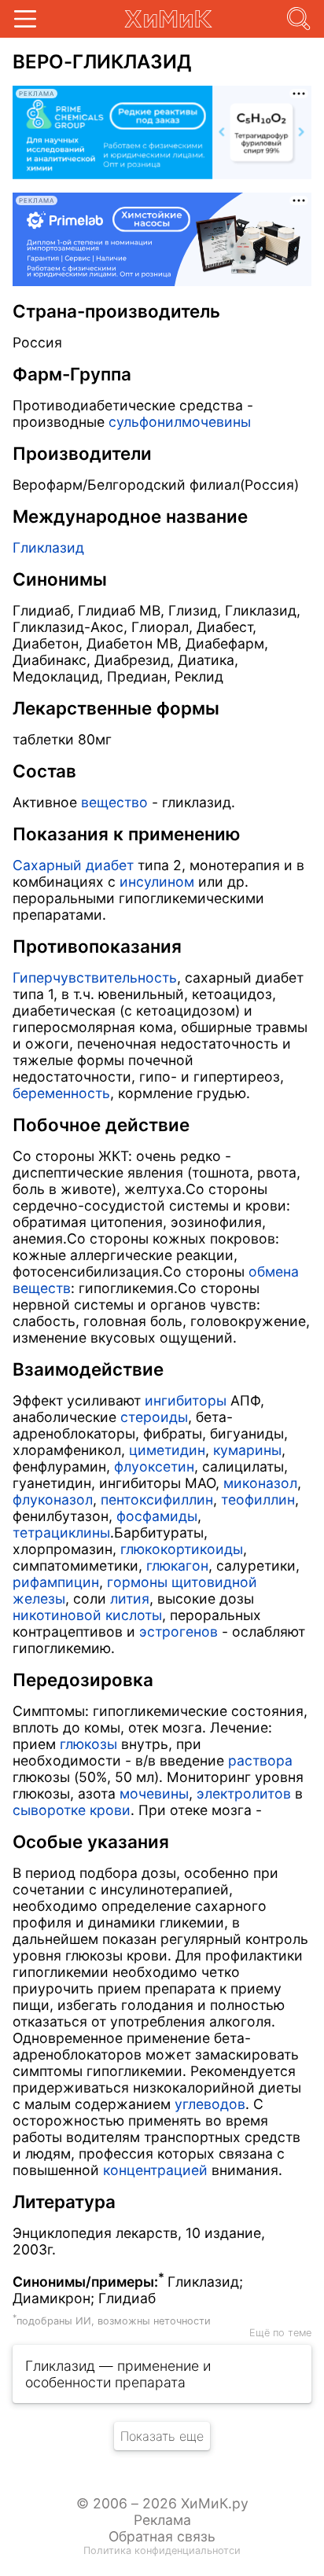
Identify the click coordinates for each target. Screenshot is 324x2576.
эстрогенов (179, 1632)
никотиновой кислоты (87, 1615)
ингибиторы (186, 1400)
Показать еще (162, 2436)
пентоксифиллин (157, 1499)
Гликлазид (48, 548)
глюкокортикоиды (182, 1549)
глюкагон (177, 1565)
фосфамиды (157, 1516)
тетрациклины (61, 1532)
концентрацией (155, 2170)
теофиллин (258, 1499)
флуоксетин (154, 1466)
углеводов (210, 2104)
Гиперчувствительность (95, 977)
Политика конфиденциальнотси (162, 2550)
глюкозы (88, 1744)
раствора (260, 1760)
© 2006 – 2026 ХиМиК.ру (162, 2503)
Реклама (162, 2520)
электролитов (244, 1793)
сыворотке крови (72, 1810)
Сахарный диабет (73, 865)
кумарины (247, 1450)
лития (130, 1599)
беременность (61, 1093)
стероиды (154, 1417)
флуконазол (53, 1499)
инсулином (157, 882)
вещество (114, 802)
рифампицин (56, 1582)
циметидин (167, 1450)
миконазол (260, 1483)
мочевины (154, 1793)
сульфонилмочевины (180, 422)
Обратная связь (162, 2536)
